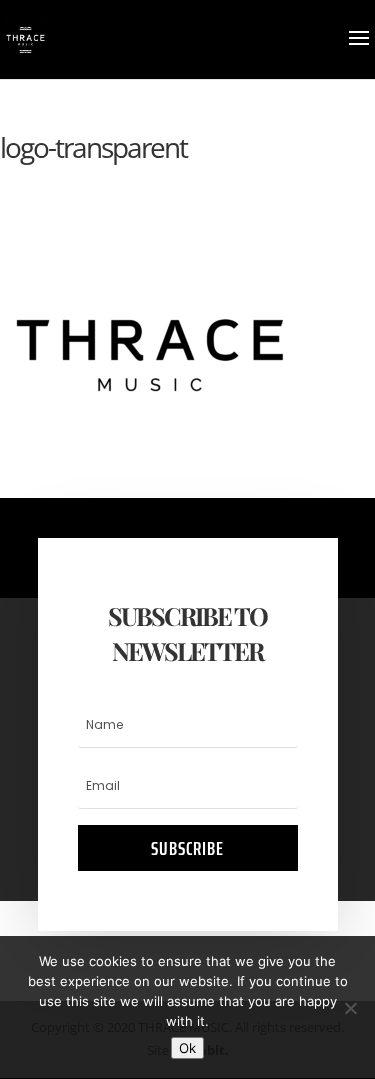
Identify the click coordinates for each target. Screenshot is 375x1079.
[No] (350, 1008)
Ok (187, 1048)
